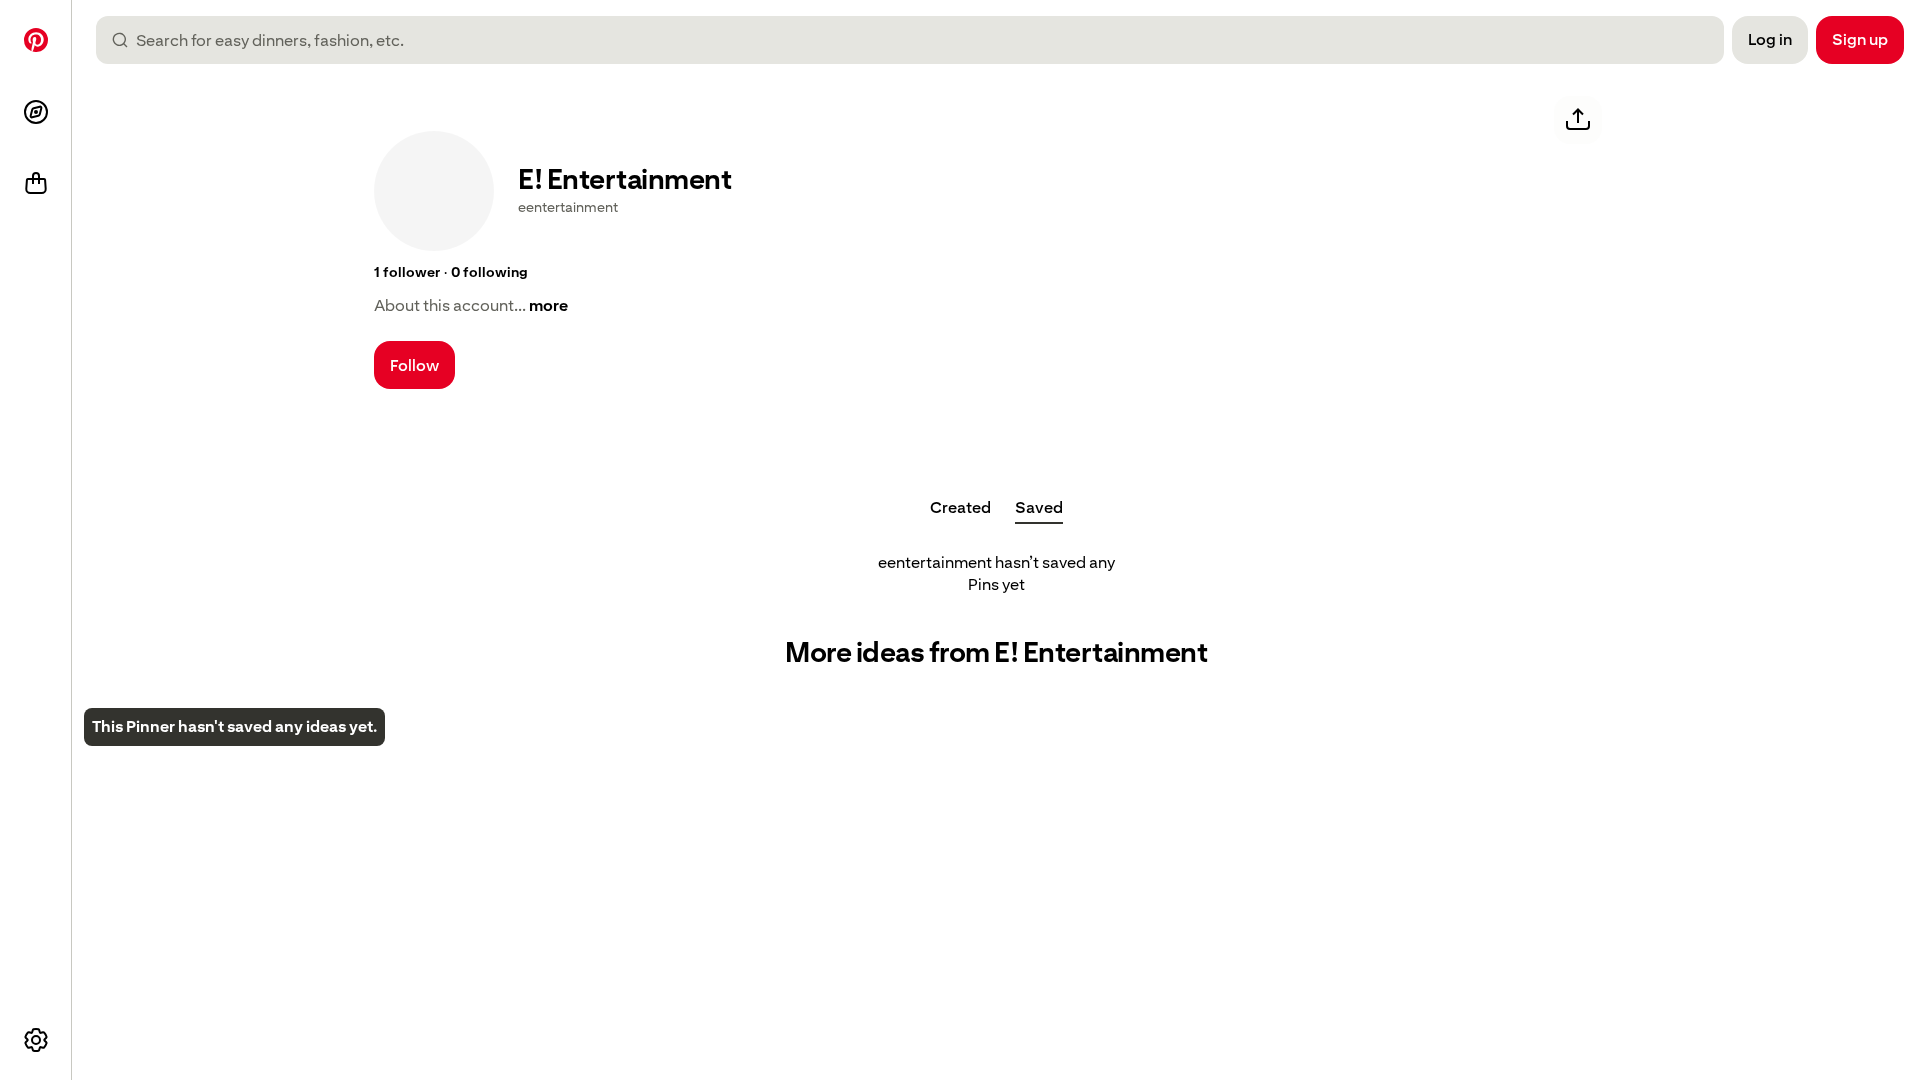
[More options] (36, 1040)
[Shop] (36, 184)
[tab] (960, 508)
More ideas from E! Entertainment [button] (996, 652)
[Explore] (36, 112)
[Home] (36, 40)
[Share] (1578, 120)
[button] (407, 273)
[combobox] (918, 40)
